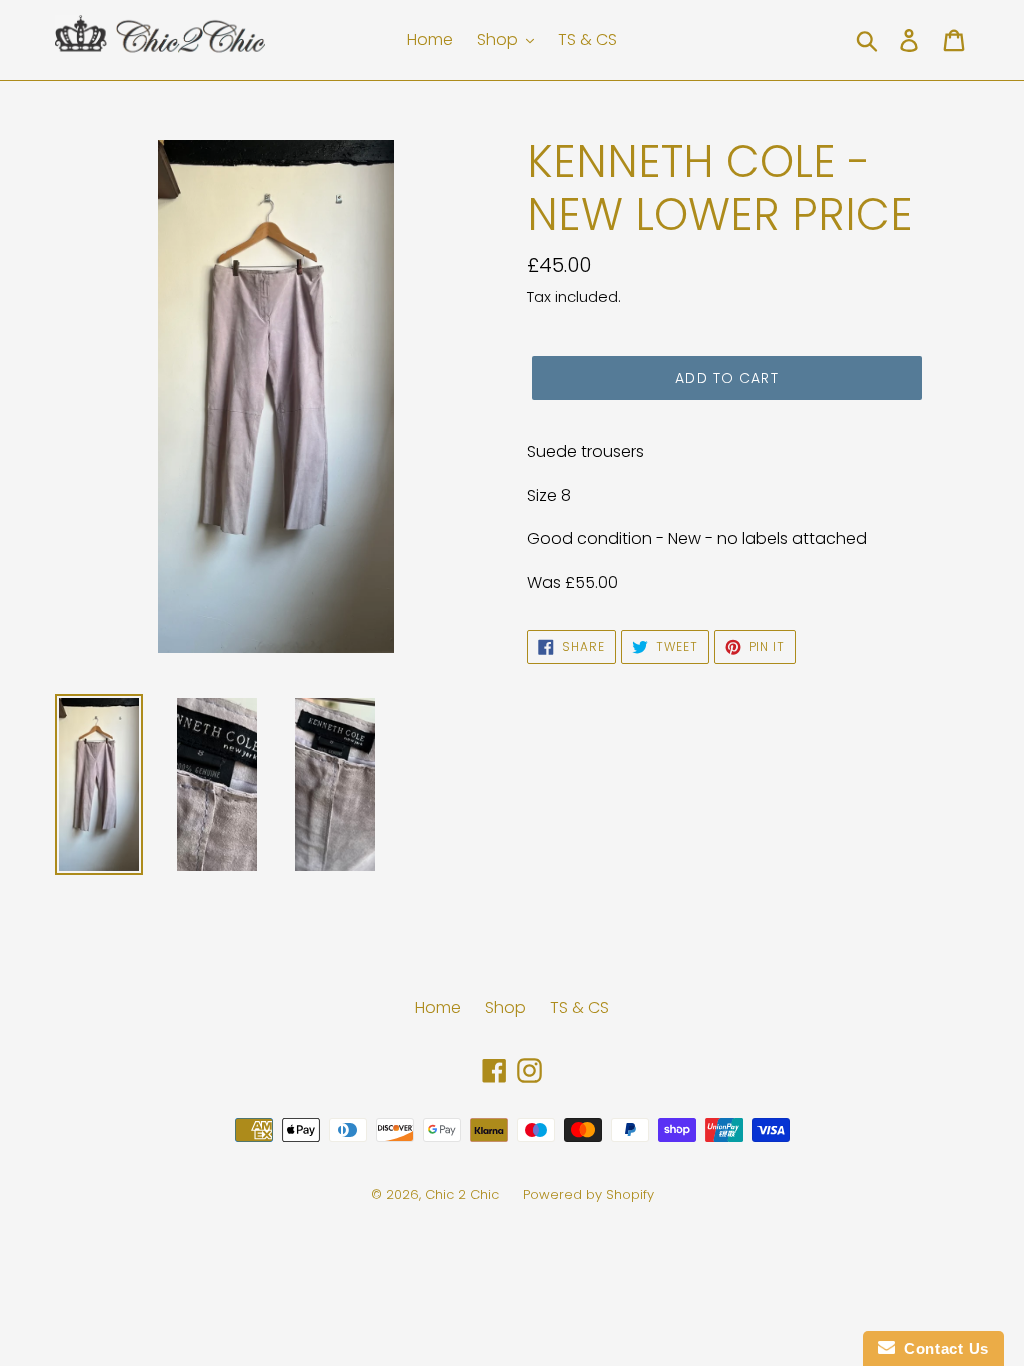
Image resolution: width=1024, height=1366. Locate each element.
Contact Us (942, 1348)
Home (438, 1007)
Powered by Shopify (588, 1194)
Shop (505, 1007)
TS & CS (579, 1007)
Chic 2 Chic (464, 1194)
